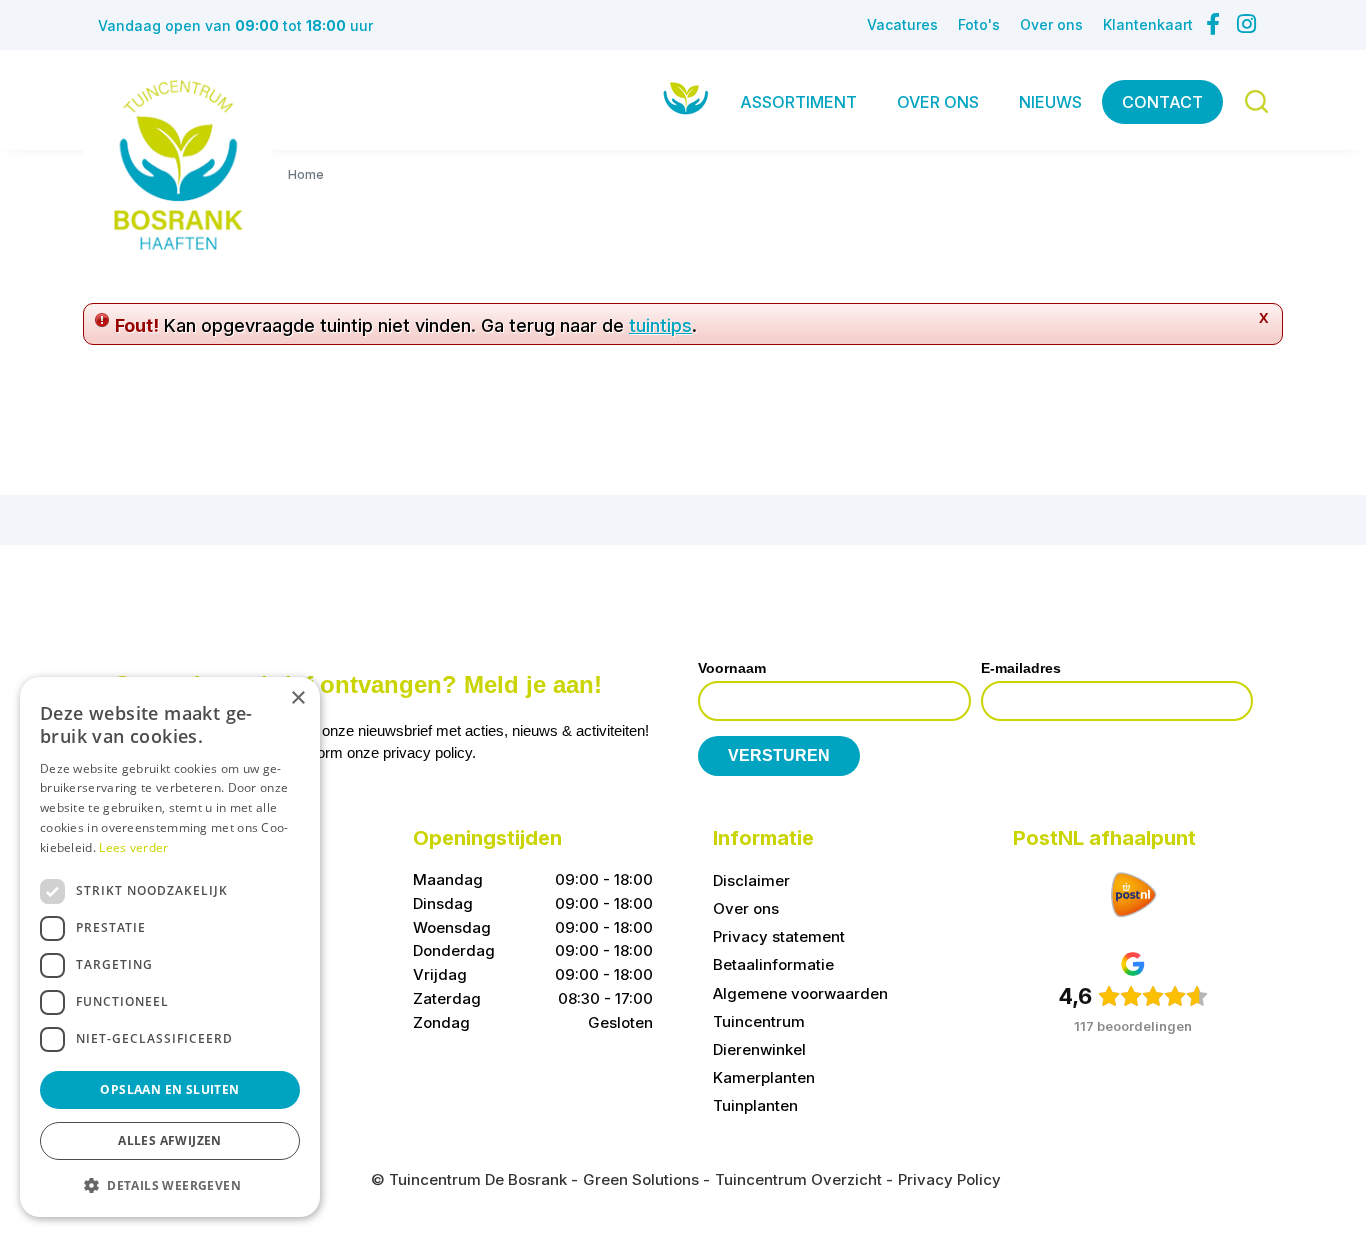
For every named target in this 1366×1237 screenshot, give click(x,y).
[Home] (685, 97)
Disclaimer (751, 880)
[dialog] (170, 947)
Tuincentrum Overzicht (798, 1179)
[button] (170, 1185)
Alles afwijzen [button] (170, 1140)
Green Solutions (641, 1179)
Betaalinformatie (773, 964)
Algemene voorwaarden (800, 993)
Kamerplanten (764, 1077)
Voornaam (732, 668)
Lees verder (133, 847)
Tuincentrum (759, 1021)
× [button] (297, 698)
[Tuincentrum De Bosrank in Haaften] (178, 165)
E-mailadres (1021, 668)
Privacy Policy (949, 1179)
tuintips (660, 325)
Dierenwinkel (759, 1049)
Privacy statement (779, 936)
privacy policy (427, 752)
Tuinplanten (755, 1105)
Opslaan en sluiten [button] (169, 1089)
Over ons (746, 908)
